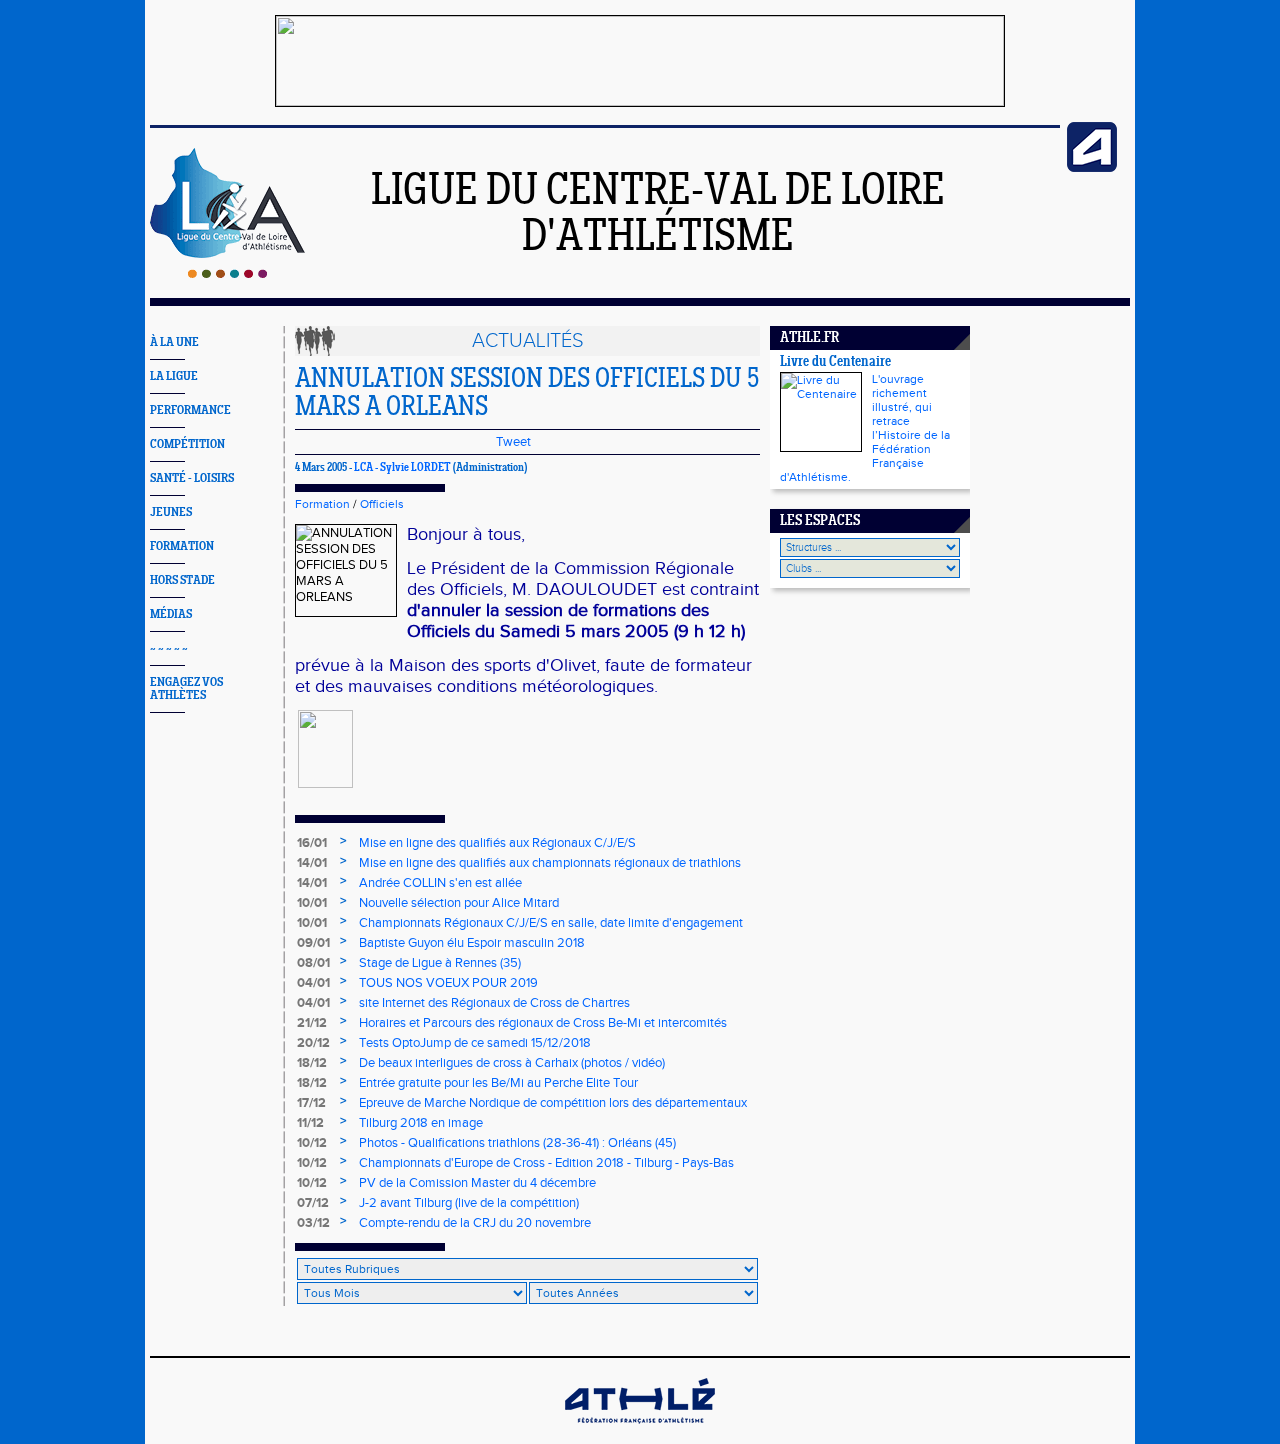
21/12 (312, 1023)
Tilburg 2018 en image (421, 1123)
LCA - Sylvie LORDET (402, 468)
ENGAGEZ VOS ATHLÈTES (186, 689)
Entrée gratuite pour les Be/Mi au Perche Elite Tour (498, 1083)
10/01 (312, 903)
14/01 (312, 863)
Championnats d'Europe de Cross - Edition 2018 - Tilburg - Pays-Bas (546, 1163)
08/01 (313, 963)
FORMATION (182, 546)
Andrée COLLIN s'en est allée (440, 883)
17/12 (311, 1103)
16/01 (312, 843)
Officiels (382, 504)
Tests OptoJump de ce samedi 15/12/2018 (475, 1043)
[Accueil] (227, 274)
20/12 (313, 1043)
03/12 (313, 1223)
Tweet (513, 442)
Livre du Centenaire (835, 362)
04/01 (313, 983)
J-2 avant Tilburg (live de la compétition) (469, 1203)
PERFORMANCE (190, 410)
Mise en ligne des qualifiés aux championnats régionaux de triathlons (550, 863)
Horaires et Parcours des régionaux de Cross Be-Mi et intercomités (543, 1023)
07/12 (313, 1203)
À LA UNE (174, 342)
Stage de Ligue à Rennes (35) (440, 963)
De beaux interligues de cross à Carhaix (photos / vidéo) (512, 1063)
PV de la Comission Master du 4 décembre (477, 1183)
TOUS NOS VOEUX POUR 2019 (448, 983)
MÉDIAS (171, 614)
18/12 (312, 1063)
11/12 (310, 1123)
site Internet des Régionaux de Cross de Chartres (494, 1003)
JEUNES (171, 512)
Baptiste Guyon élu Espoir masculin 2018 (472, 943)
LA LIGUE (174, 376)
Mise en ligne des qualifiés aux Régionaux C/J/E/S (497, 843)
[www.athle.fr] (1092, 168)
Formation (322, 504)
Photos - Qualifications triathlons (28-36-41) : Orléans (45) (517, 1143)
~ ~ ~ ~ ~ (169, 648)
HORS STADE (182, 580)
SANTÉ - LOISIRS (192, 478)
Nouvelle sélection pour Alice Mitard (459, 903)
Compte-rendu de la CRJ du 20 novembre (475, 1223)
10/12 (312, 1143)
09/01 (313, 943)
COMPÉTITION (187, 444)
